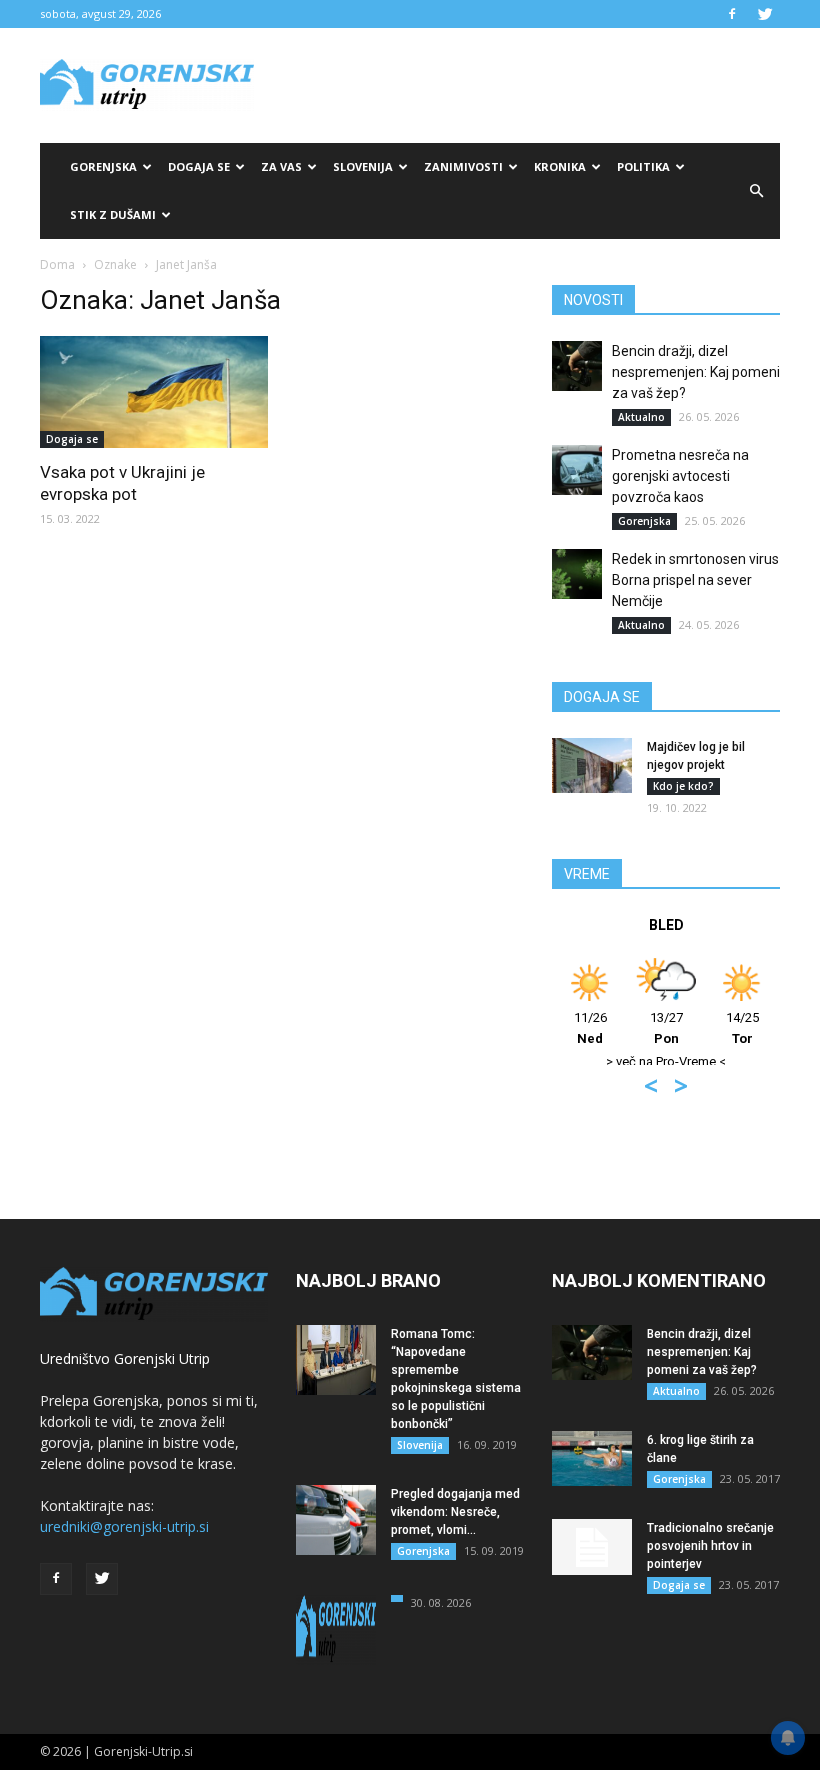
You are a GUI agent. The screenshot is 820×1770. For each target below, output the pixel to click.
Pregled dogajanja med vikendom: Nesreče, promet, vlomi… (455, 1512)
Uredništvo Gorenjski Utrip (125, 1358)
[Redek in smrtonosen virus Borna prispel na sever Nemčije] (577, 574)
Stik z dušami (113, 214)
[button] (756, 191)
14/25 (742, 1028)
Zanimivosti (463, 166)
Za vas (281, 166)
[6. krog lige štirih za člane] (592, 1458)
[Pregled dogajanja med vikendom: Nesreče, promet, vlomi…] (336, 1520)
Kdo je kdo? (683, 786)
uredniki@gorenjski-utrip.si (124, 1526)
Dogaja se (199, 166)
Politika (643, 166)
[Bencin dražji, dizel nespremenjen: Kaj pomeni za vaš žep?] (577, 366)
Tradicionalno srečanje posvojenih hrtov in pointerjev (710, 1546)
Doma (57, 264)
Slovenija (363, 166)
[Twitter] (765, 14)
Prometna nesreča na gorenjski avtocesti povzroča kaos (680, 476)
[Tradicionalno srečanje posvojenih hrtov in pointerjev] (592, 1547)
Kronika (560, 166)
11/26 (590, 1028)
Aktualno (641, 417)
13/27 (666, 1028)
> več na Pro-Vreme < (666, 1061)
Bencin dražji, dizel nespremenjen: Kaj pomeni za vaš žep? (696, 372)
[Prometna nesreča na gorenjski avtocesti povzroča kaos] (577, 470)
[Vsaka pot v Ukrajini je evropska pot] (154, 392)
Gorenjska (103, 166)
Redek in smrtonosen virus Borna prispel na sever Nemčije (695, 580)
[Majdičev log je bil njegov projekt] (592, 765)
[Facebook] (732, 14)
